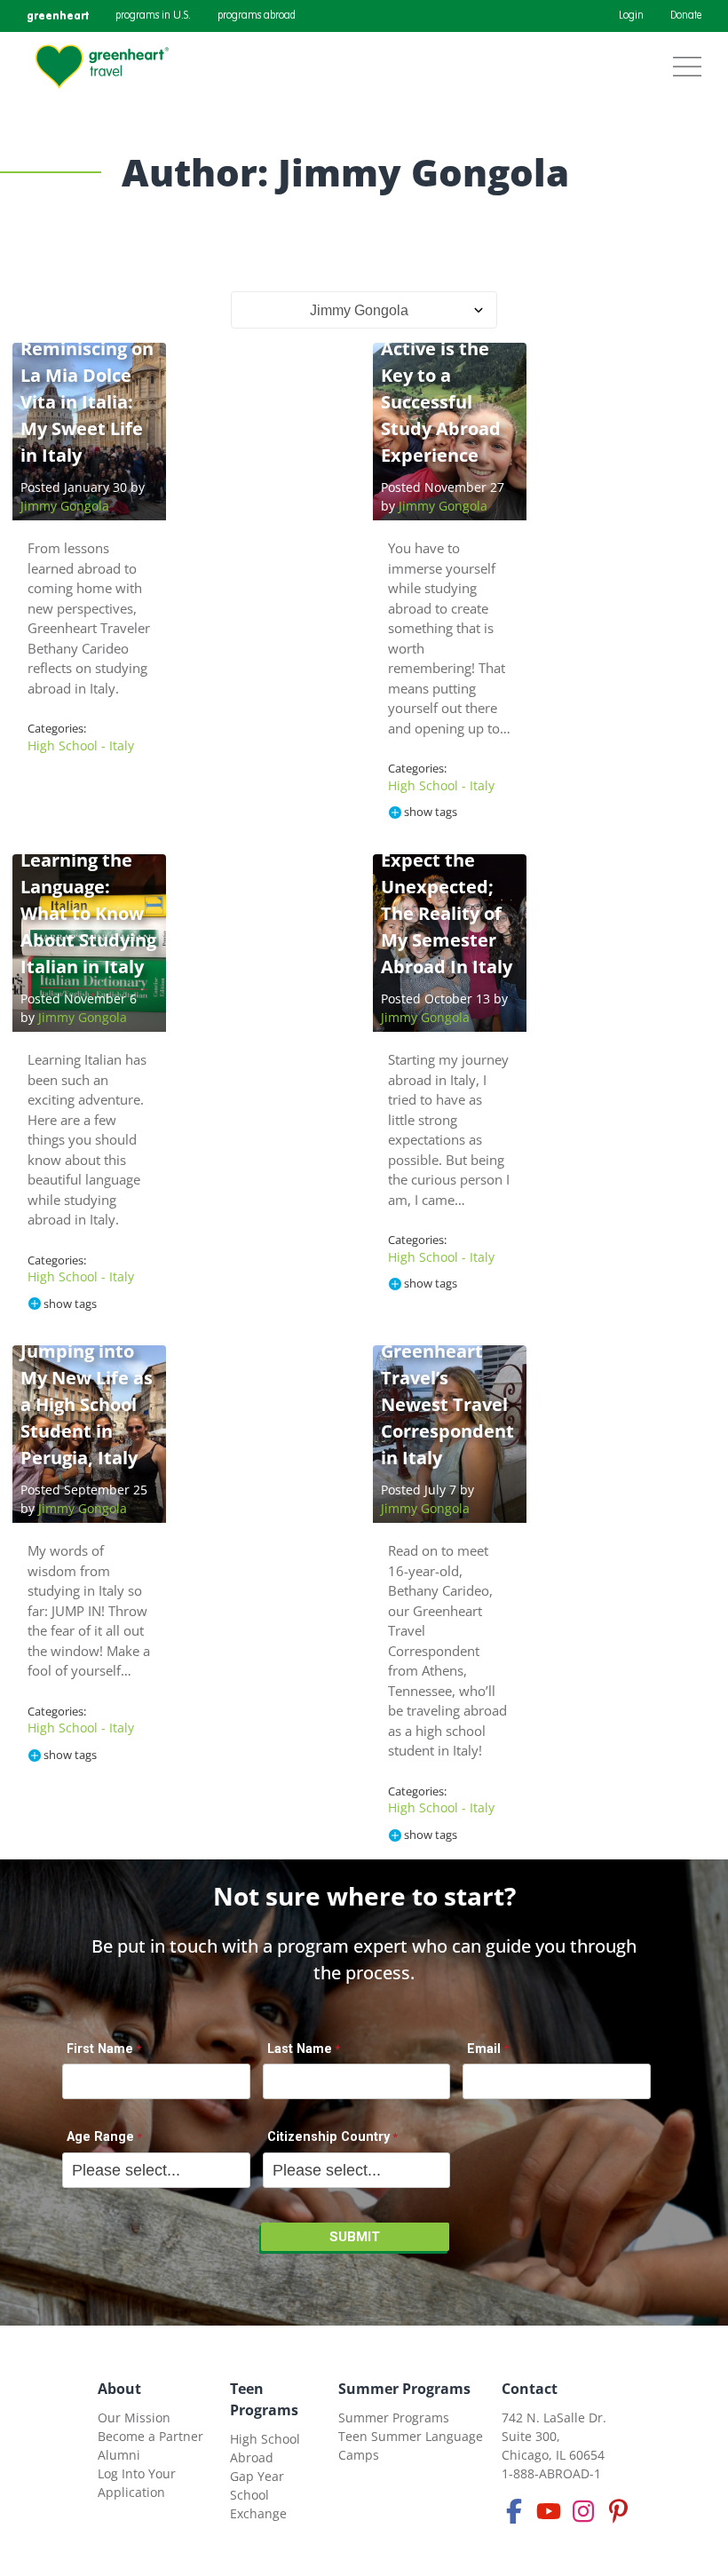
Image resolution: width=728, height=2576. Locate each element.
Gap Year (257, 2476)
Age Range (100, 2137)
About (119, 2389)
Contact (530, 2389)
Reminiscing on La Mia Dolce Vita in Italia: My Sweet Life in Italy (87, 402)
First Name (100, 2049)
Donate (686, 16)
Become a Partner (150, 2436)
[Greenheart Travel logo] (102, 67)
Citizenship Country (328, 2137)
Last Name (300, 2049)
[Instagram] (583, 2511)
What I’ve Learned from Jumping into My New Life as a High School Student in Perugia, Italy (87, 1378)
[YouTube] (549, 2511)
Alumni (119, 2455)
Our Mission (134, 2417)
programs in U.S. (153, 16)
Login (631, 16)
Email (484, 2049)
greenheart (58, 16)
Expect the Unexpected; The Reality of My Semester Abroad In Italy (447, 913)
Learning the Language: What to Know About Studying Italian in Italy (88, 913)
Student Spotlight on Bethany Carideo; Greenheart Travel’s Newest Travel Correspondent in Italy (447, 1351)
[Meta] (514, 2511)
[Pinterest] (618, 2511)
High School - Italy (81, 745)
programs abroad (257, 16)
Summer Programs (404, 2389)
